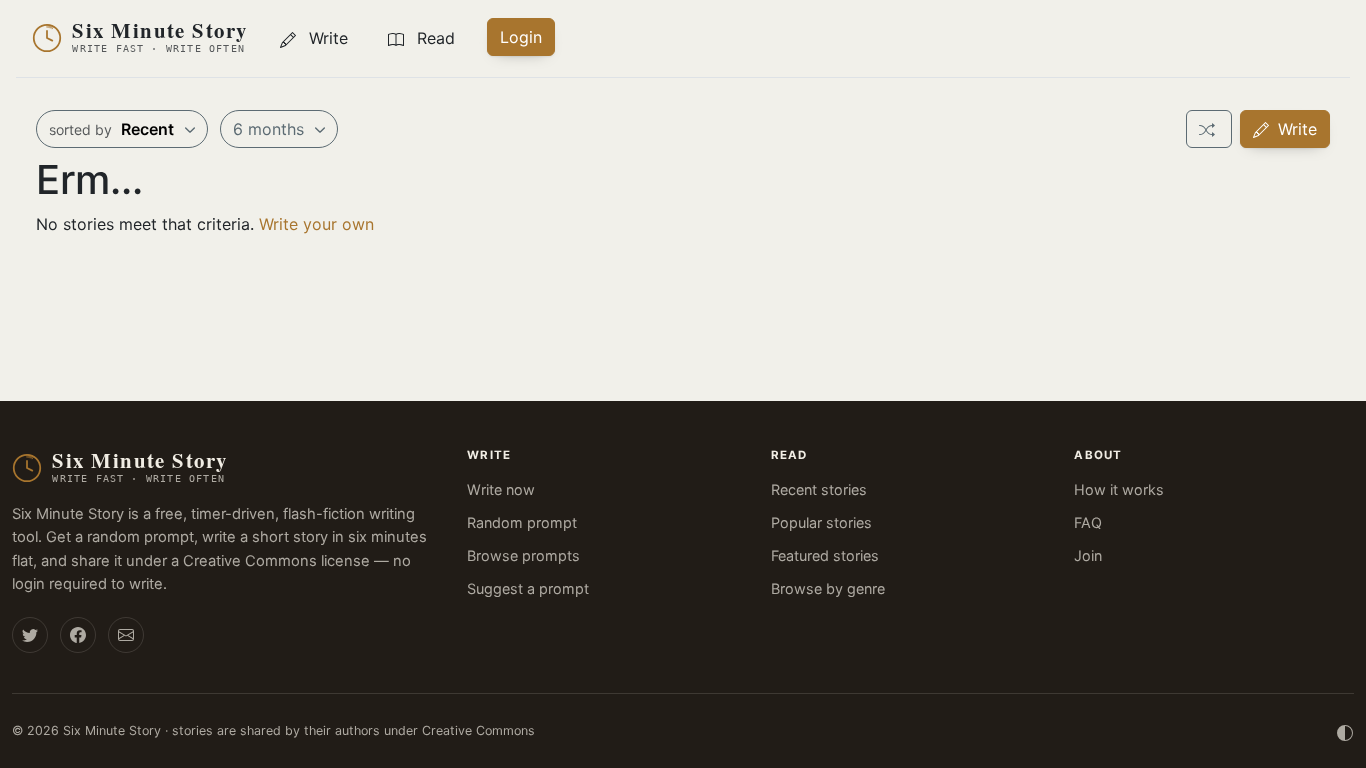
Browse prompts (523, 555)
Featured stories (825, 555)
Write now (501, 489)
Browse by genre (828, 588)
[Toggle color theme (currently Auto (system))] (1345, 731)
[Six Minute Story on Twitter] (30, 635)
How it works (1119, 489)
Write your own (316, 224)
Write (1295, 129)
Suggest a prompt (528, 588)
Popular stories (821, 522)
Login (521, 37)
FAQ (1088, 522)
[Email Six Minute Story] (126, 635)
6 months (271, 129)
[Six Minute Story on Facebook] (78, 635)
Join (1088, 555)
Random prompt (522, 522)
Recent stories (819, 489)
